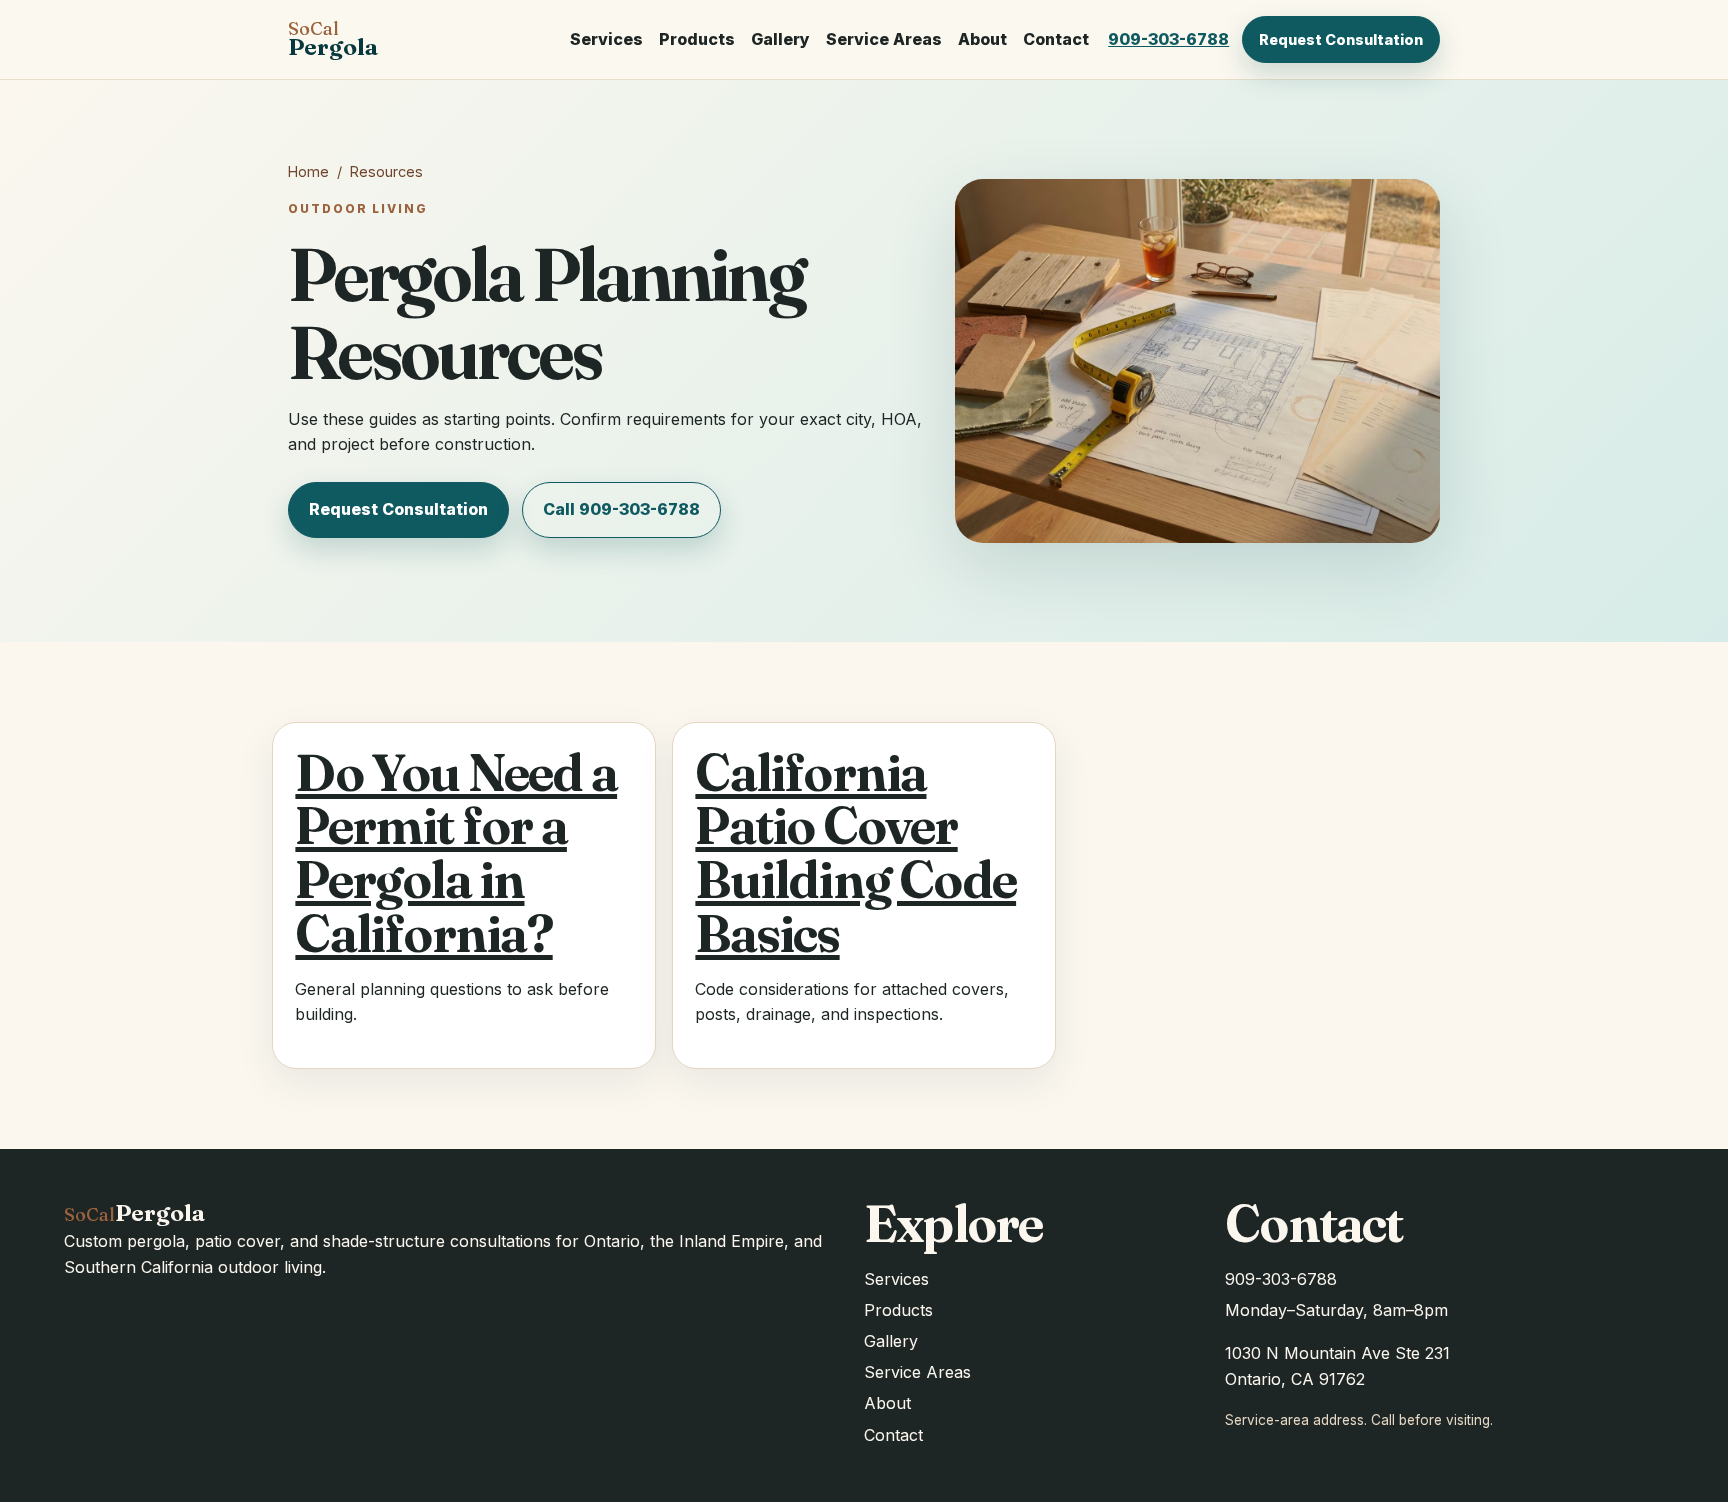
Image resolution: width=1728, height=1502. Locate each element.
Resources (386, 171)
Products (697, 39)
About (982, 39)
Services (606, 39)
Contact (1056, 39)
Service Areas (884, 39)
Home (308, 171)
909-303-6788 (1168, 39)
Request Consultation (1341, 39)
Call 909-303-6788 (621, 509)
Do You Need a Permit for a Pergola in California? (456, 853)
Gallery (780, 39)
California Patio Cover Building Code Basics (855, 853)
